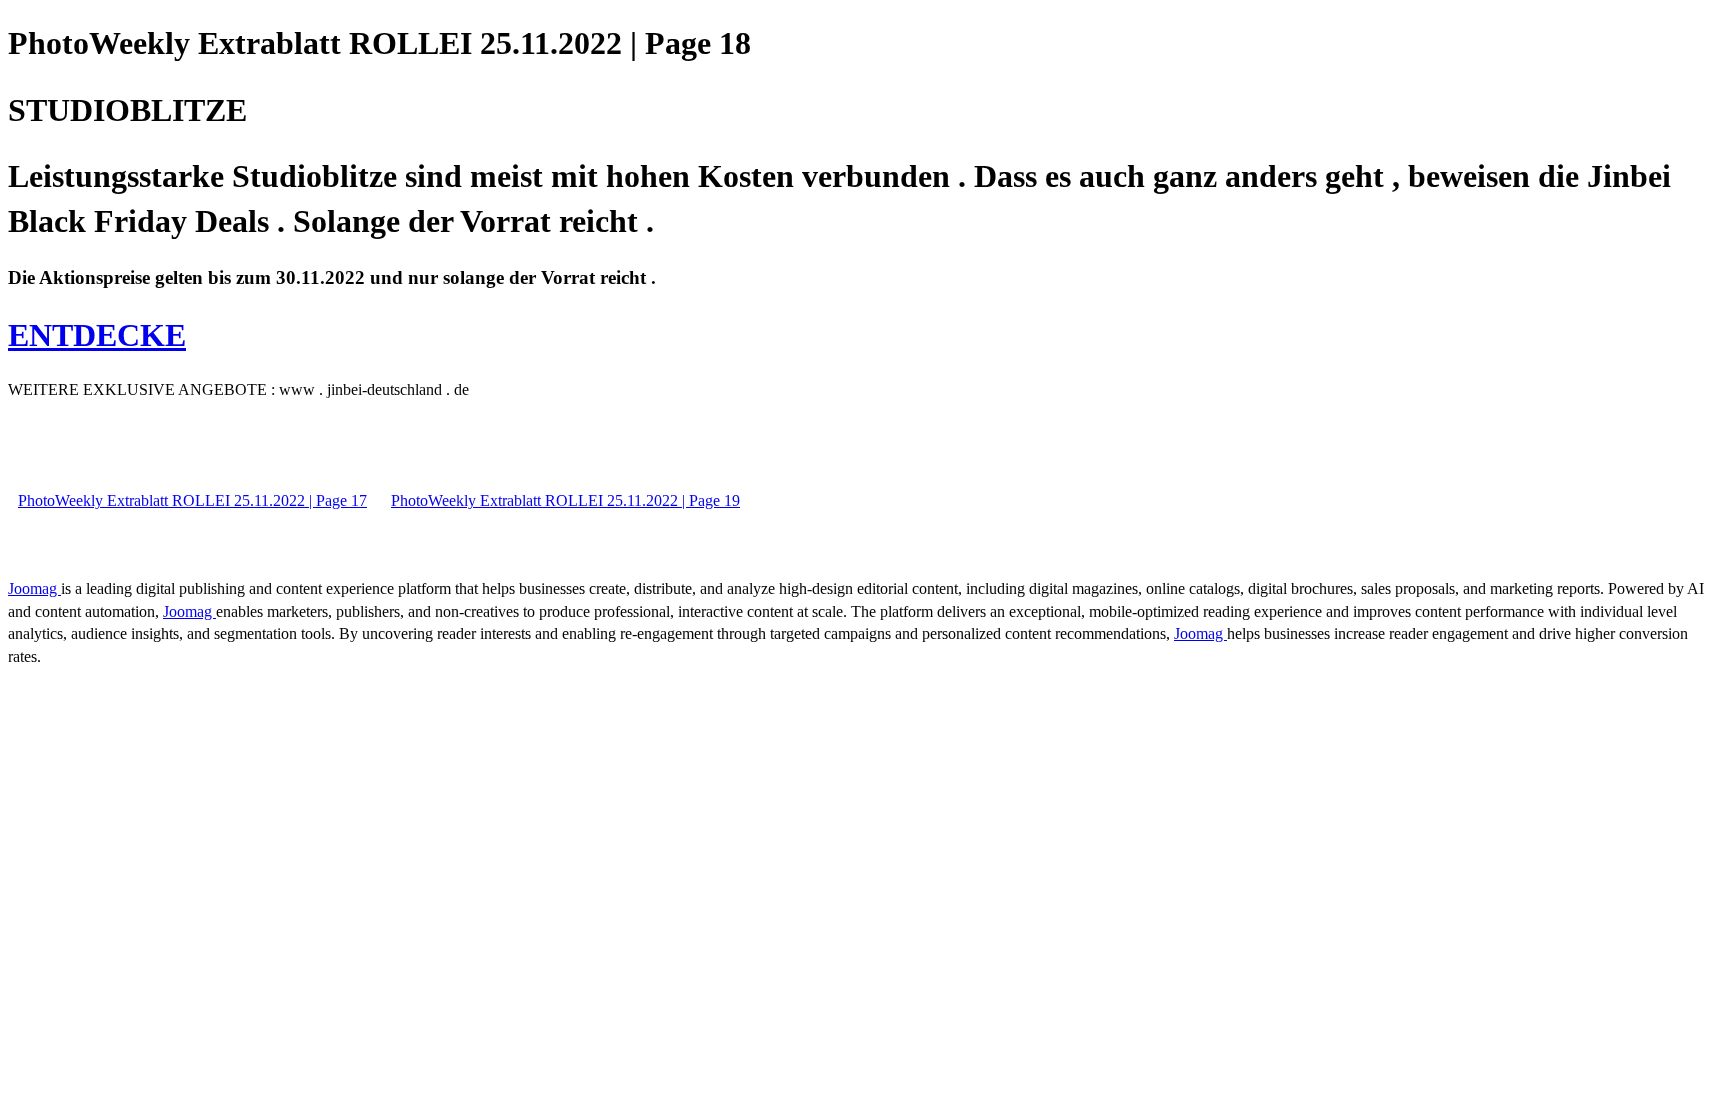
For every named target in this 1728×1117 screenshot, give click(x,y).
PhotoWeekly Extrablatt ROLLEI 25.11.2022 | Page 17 (192, 500)
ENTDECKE (97, 335)
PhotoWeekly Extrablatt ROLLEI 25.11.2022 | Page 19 (565, 500)
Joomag (34, 588)
